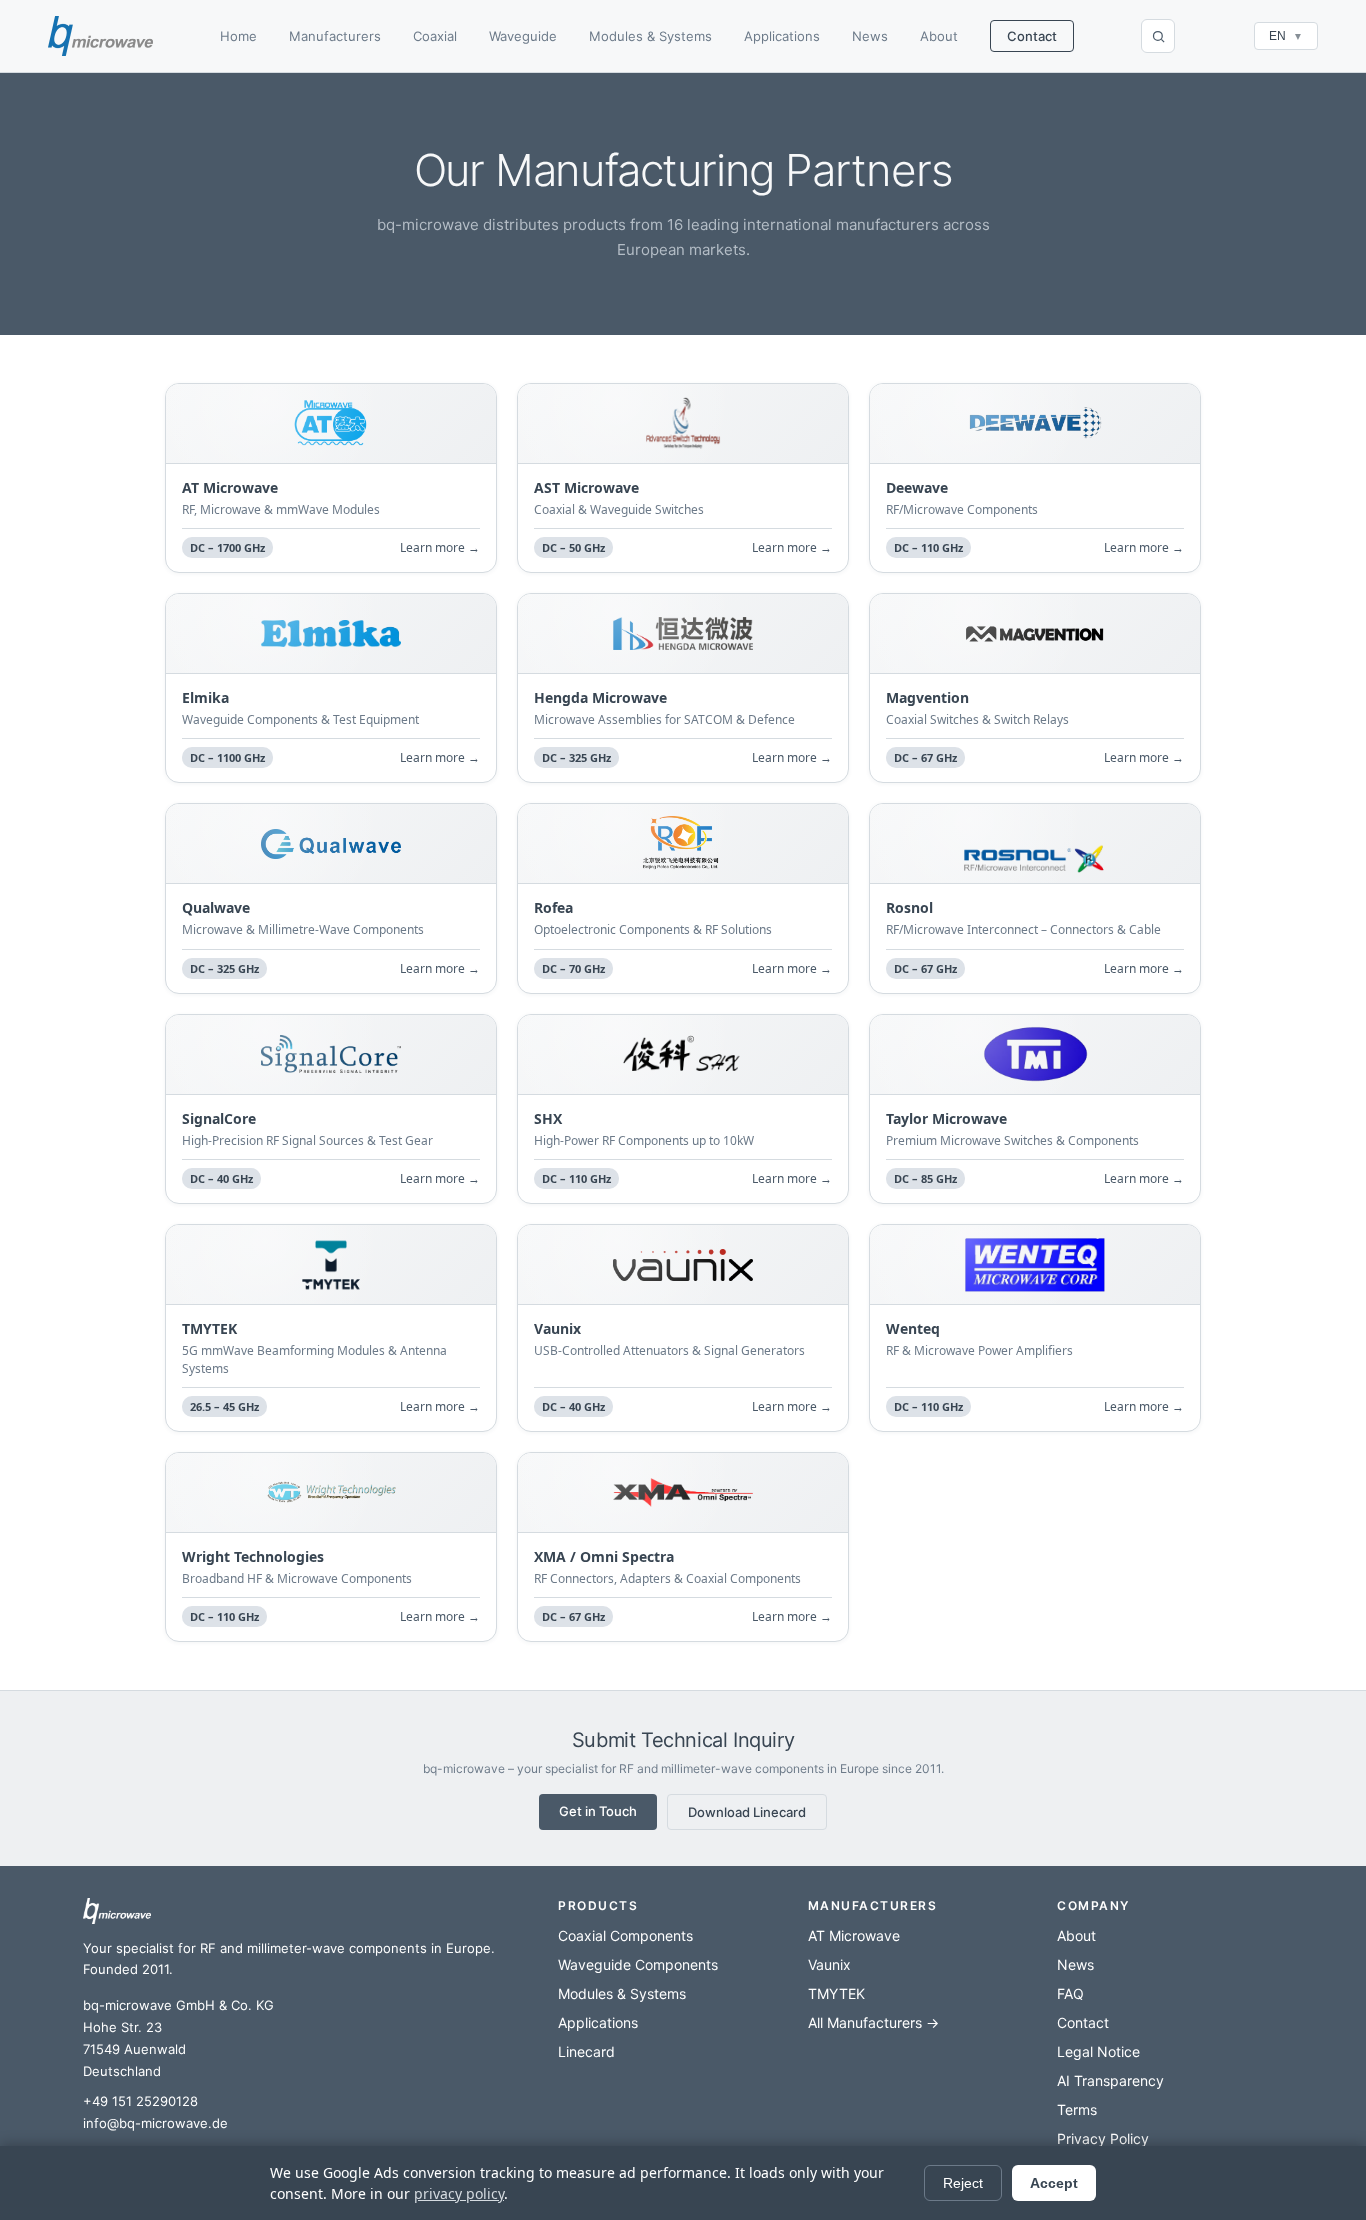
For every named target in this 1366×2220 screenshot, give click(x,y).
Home (238, 36)
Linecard (586, 2051)
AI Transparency (1110, 2080)
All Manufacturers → (873, 2022)
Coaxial (435, 36)
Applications (782, 36)
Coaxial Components (625, 1935)
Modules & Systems (650, 36)
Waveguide (523, 36)
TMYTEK (836, 1993)
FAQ (1070, 1993)
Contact (1032, 36)
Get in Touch (598, 1811)
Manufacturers (335, 36)
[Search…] (1158, 36)
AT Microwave (854, 1935)
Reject (963, 2183)
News (870, 36)
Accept (1054, 2183)
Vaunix (829, 1964)
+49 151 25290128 (140, 2101)
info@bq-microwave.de (155, 2123)
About (939, 36)
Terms (1077, 2109)
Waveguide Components (638, 1964)
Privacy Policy (1103, 2138)
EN (1286, 36)
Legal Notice (1098, 2051)
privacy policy (459, 2193)
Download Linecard (747, 1812)
